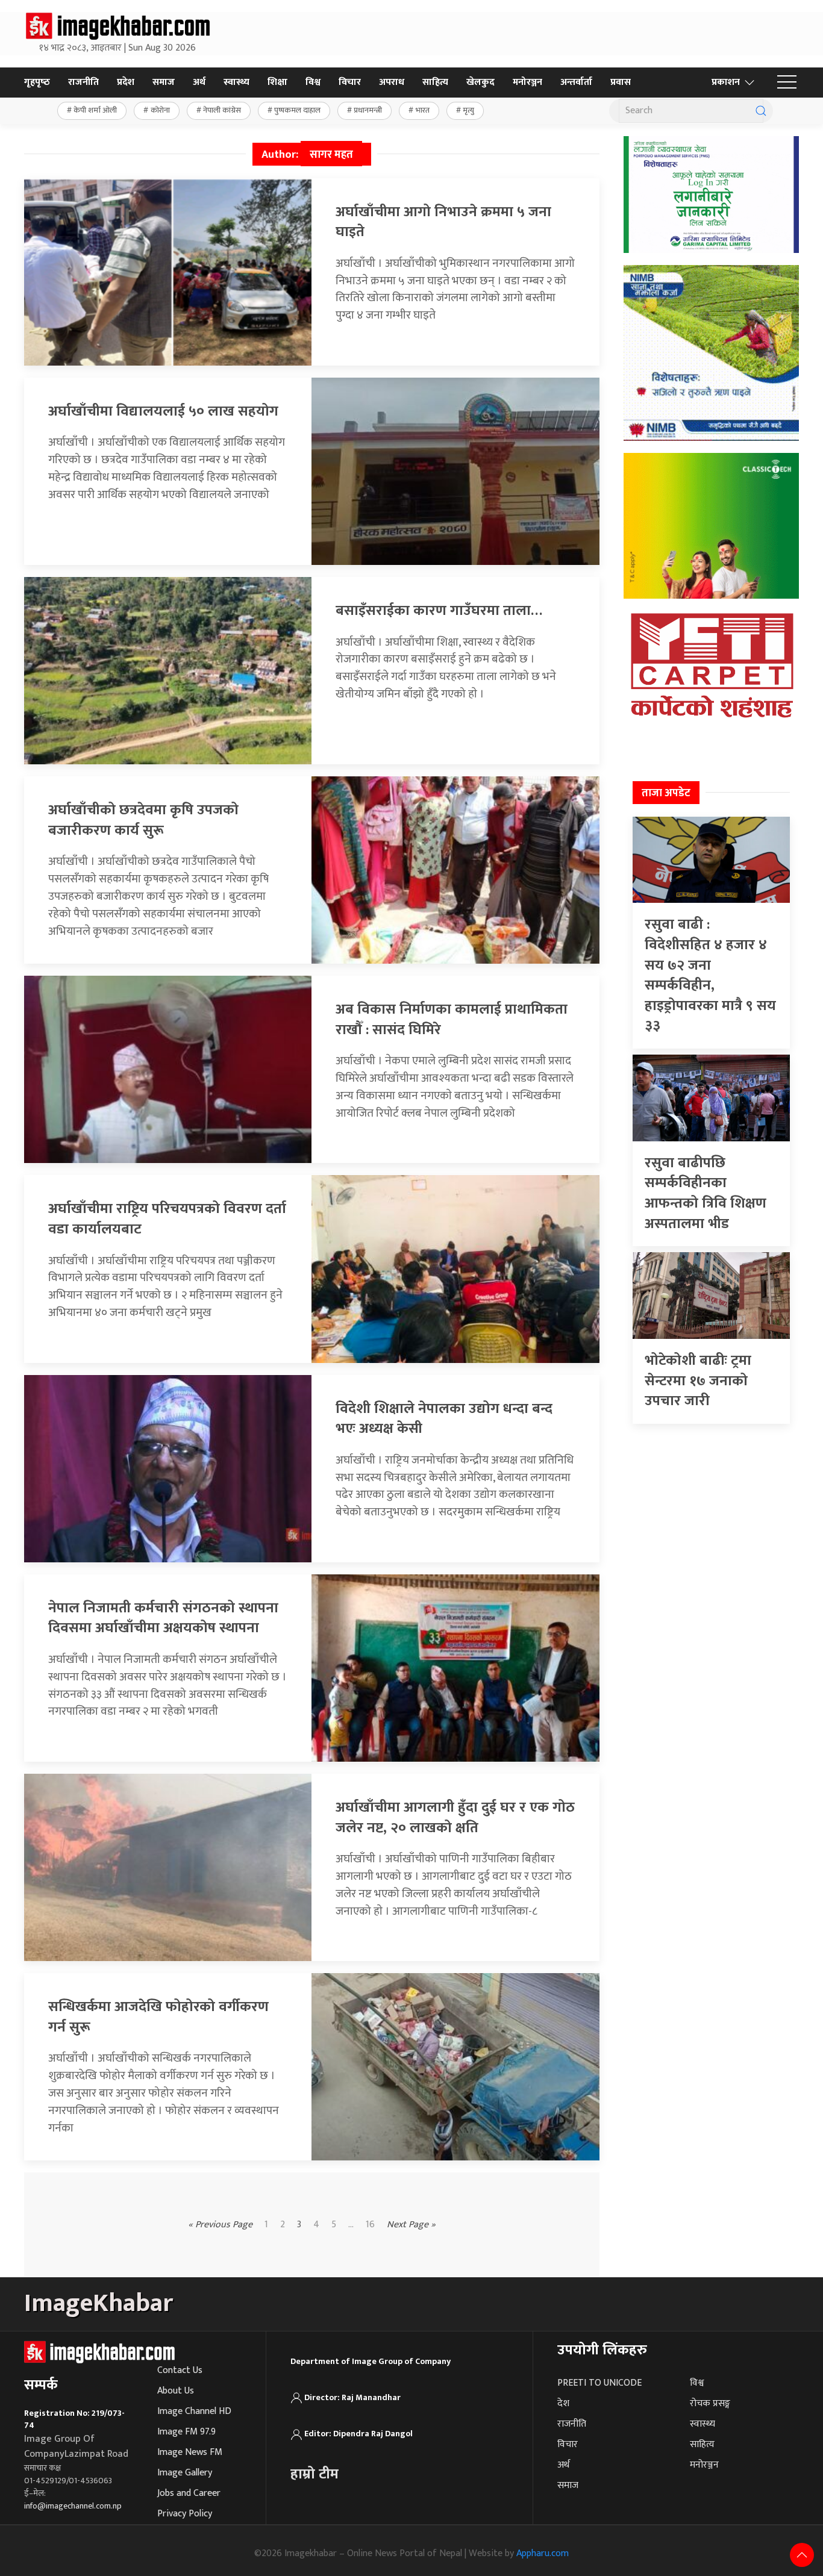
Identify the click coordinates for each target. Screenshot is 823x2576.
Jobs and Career (189, 2493)
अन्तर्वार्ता (576, 82)
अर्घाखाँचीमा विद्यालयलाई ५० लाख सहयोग (163, 411)
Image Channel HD (194, 2411)
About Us (176, 2391)
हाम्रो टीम (314, 2474)
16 (370, 2225)
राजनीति (83, 82)
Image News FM (190, 2452)
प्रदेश (126, 82)
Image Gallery (185, 2473)
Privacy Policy (185, 2514)
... (351, 2225)
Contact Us (180, 2370)
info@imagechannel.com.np (73, 2506)
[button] (787, 83)
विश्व (313, 82)
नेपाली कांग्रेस (222, 110)
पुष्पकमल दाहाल (297, 110)
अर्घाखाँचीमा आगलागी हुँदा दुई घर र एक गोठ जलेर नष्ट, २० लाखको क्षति (455, 1818)
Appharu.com (543, 2553)
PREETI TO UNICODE (599, 2383)
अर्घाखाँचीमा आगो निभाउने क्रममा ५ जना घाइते (443, 222)
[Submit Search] (761, 111)
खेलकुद (480, 82)
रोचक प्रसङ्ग (710, 2403)
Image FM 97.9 (186, 2432)
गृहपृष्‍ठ (37, 82)
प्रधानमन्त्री (368, 110)
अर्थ (199, 82)
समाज (164, 82)
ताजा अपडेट (666, 793)
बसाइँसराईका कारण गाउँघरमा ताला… (439, 611)
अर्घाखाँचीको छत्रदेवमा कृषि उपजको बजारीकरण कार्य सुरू (143, 820)
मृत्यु (468, 110)
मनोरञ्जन (527, 82)
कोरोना (160, 110)
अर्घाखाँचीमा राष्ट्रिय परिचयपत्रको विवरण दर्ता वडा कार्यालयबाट (167, 1219)
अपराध (392, 82)
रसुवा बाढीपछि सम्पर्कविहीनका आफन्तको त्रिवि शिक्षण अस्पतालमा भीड (706, 1193)
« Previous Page (220, 2225)
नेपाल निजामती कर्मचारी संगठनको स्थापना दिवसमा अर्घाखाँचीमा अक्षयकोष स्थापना (163, 1618)
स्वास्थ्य (236, 82)
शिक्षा (277, 82)
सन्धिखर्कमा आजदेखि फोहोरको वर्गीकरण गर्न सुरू (158, 2017)
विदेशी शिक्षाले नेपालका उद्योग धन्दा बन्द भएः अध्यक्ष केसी (444, 1419)
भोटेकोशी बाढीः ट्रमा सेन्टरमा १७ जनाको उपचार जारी (698, 1381)
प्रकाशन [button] (726, 82)
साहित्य (435, 82)
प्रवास (621, 82)
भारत (423, 110)
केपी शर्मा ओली (95, 110)
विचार (350, 82)
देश (563, 2403)
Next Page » (411, 2225)
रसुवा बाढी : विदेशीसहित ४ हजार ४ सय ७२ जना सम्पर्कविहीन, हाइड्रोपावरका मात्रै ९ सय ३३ (710, 975)
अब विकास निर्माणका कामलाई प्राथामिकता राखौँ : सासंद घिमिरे (452, 1020)
